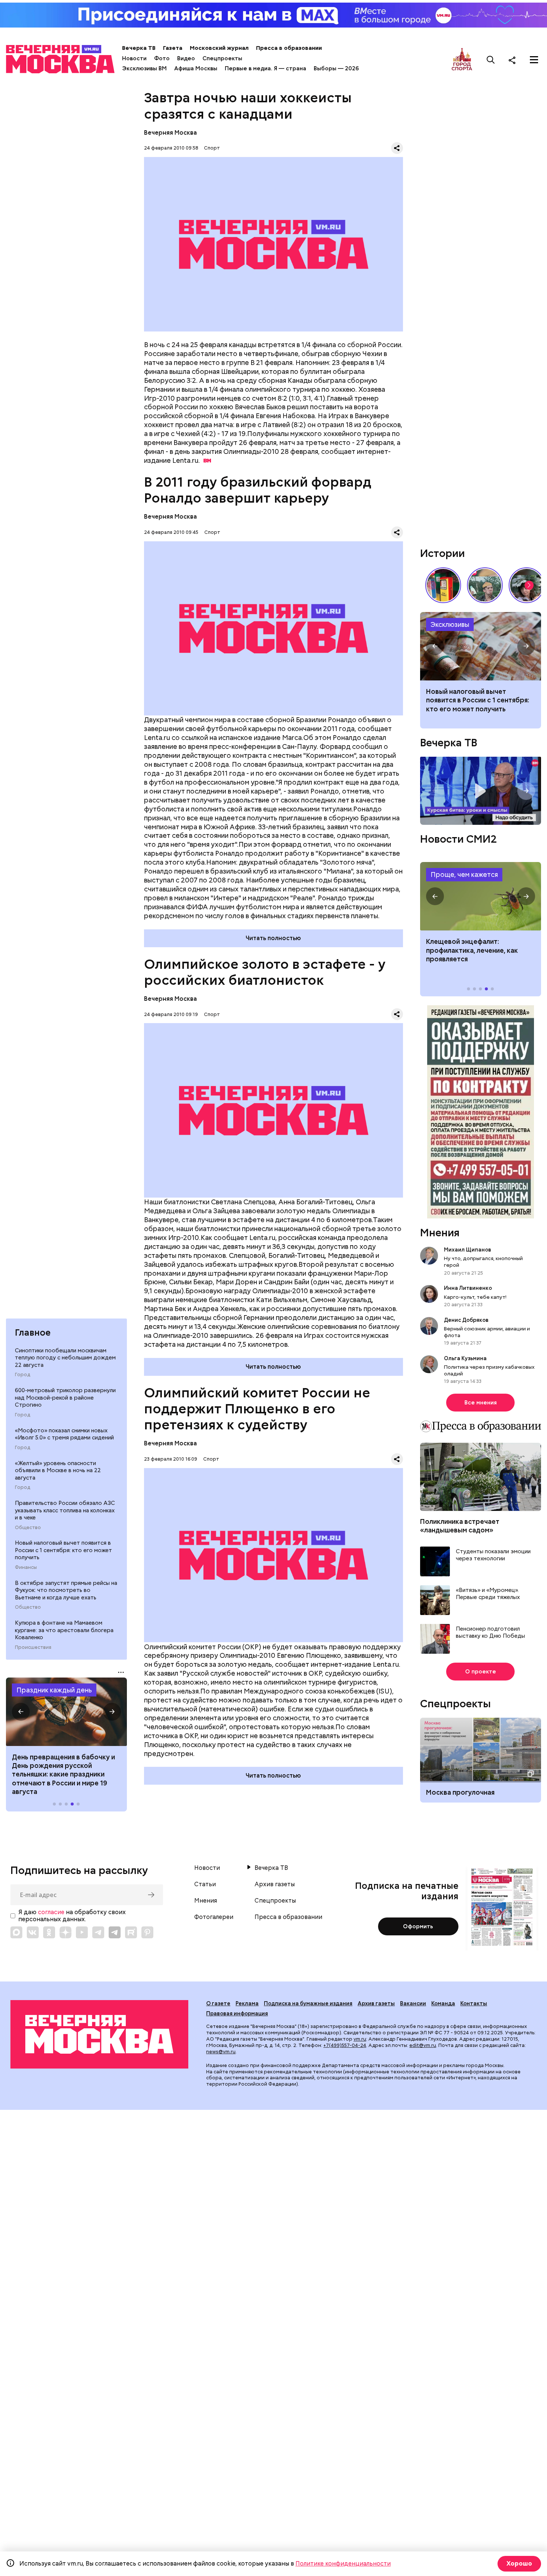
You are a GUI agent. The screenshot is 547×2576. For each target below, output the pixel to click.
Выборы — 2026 (336, 68)
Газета (173, 48)
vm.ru (360, 2039)
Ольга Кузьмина (466, 1358)
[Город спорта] (462, 60)
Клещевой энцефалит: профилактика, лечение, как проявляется (481, 896)
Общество (28, 1528)
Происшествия (33, 1647)
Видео (186, 58)
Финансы (26, 1567)
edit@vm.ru (423, 2045)
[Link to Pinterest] (147, 1932)
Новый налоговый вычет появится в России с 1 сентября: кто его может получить (63, 1550)
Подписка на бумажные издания (308, 2003)
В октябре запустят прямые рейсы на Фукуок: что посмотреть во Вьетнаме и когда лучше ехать (66, 1590)
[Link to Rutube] (131, 1932)
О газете (218, 2003)
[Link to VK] (33, 1932)
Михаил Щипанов (468, 1250)
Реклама (247, 2003)
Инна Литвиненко (468, 1288)
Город (23, 1375)
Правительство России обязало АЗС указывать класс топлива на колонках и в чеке (65, 1510)
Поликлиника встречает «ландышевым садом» (460, 1526)
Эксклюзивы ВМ (144, 68)
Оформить (418, 1926)
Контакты (474, 2003)
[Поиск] (491, 60)
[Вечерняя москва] (99, 2034)
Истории (442, 553)
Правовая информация (237, 2013)
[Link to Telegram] (98, 1932)
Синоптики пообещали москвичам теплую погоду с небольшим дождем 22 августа (65, 1358)
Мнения (440, 1233)
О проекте (481, 1672)
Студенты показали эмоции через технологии (493, 1555)
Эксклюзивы (450, 624)
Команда (443, 2003)
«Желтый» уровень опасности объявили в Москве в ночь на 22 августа (58, 1470)
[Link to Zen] (65, 1932)
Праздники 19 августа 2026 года (66, 1712)
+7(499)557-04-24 (345, 2045)
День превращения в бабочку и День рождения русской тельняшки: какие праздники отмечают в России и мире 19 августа (63, 1774)
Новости (134, 58)
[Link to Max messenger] (16, 1932)
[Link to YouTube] (82, 1932)
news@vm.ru (221, 2052)
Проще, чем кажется (464, 874)
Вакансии (413, 2003)
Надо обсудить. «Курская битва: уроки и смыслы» (481, 791)
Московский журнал (219, 48)
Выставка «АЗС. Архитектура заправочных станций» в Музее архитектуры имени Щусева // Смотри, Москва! (443, 585)
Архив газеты (275, 1884)
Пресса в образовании (289, 48)
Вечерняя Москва (170, 133)
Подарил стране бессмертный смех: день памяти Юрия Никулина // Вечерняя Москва (485, 585)
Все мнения (481, 1403)
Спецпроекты (222, 58)
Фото (162, 58)
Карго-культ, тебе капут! (475, 1297)
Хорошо (519, 2564)
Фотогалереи (214, 1917)
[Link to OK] (49, 1932)
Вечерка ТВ (139, 48)
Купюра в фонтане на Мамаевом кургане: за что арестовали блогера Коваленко (64, 1630)
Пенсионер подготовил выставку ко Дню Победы (490, 1633)
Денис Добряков (466, 1320)
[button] (21, 1712)
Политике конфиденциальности (343, 2564)
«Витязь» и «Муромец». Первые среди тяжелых (488, 1594)
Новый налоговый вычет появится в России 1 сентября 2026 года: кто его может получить (481, 646)
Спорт (212, 148)
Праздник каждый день (54, 1690)
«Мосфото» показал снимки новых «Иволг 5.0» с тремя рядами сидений (64, 1434)
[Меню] (534, 60)
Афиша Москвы (196, 68)
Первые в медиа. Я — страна (265, 68)
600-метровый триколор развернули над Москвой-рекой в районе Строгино (65, 1398)
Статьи (205, 1884)
